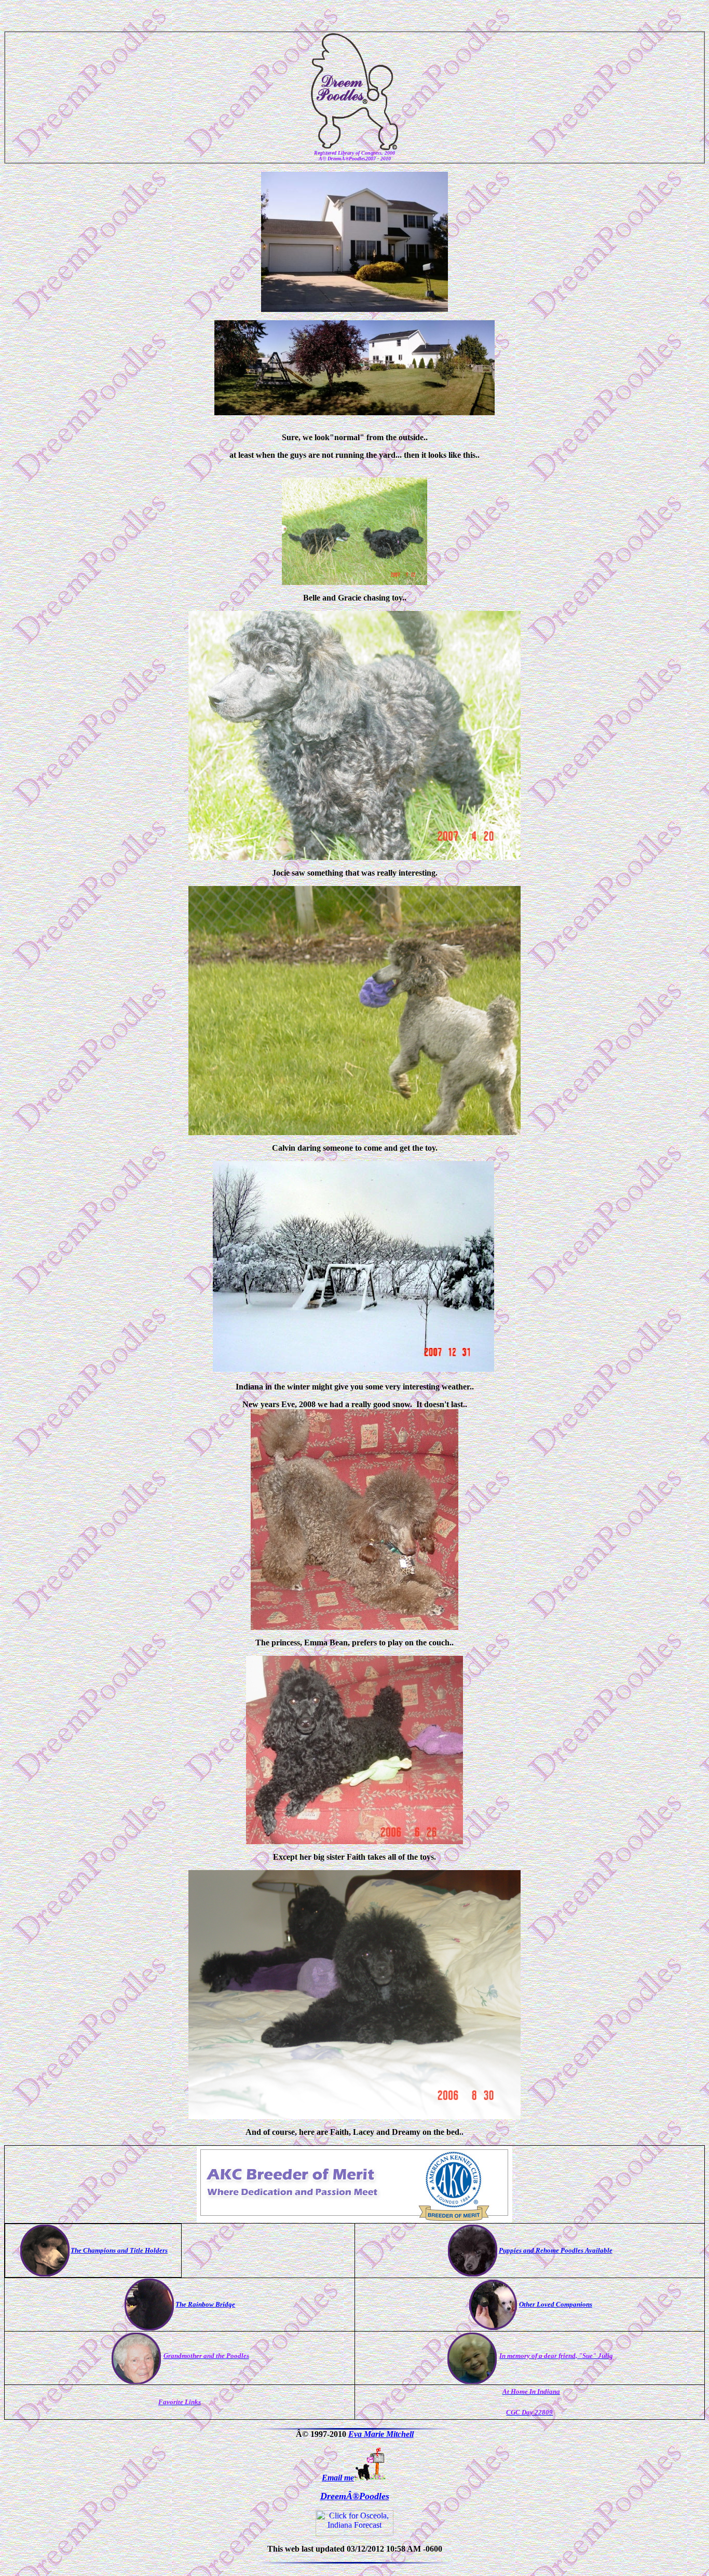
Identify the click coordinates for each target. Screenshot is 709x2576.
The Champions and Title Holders (119, 2250)
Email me (338, 2478)
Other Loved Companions (556, 2304)
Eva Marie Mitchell (381, 2434)
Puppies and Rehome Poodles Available (556, 2250)
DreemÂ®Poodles (355, 2496)
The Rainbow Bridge (205, 2304)
